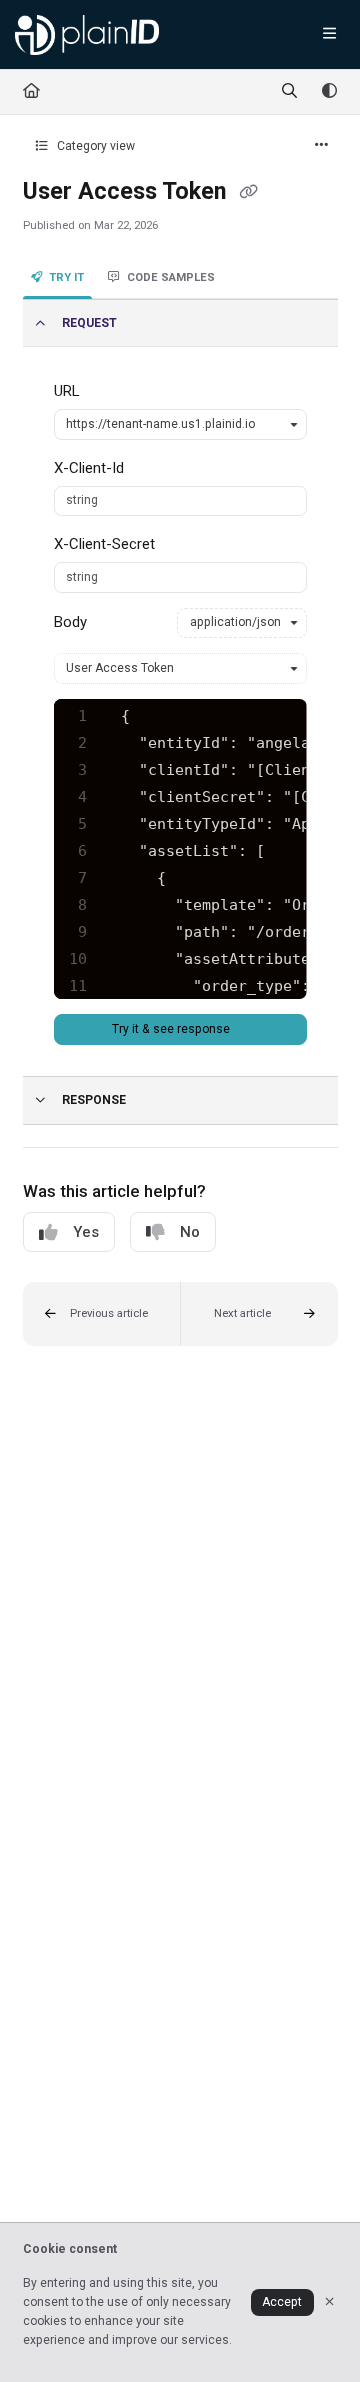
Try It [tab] (66, 277)
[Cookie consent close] (330, 2302)
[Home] (87, 35)
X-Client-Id (89, 468)
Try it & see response (172, 1029)
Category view (94, 146)
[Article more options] (322, 146)
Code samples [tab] (171, 277)
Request (89, 323)
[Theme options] (329, 92)
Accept (282, 2302)
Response (94, 1100)
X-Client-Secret (104, 544)
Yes (86, 1232)
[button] (102, 1314)
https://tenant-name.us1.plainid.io (160, 424)
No (190, 1232)
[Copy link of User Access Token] (249, 193)
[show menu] (329, 35)
